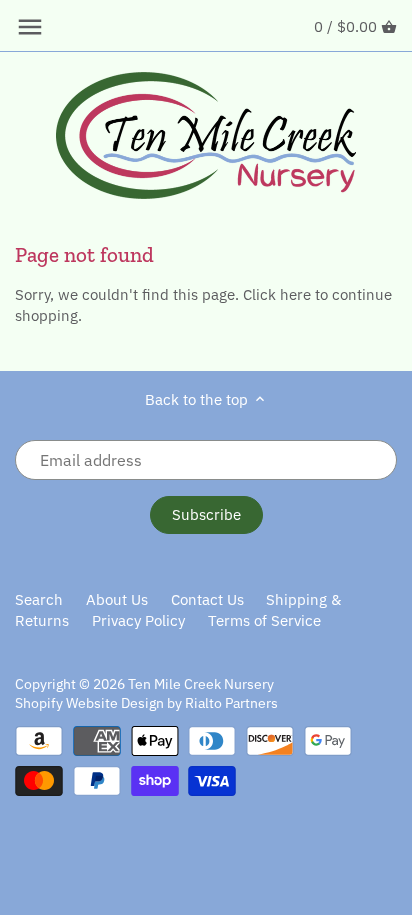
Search (39, 599)
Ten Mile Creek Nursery (201, 684)
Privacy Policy (138, 620)
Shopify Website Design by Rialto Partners (146, 703)
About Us (117, 599)
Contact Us (207, 599)
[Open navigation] (30, 27)
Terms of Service (264, 620)
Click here (277, 294)
